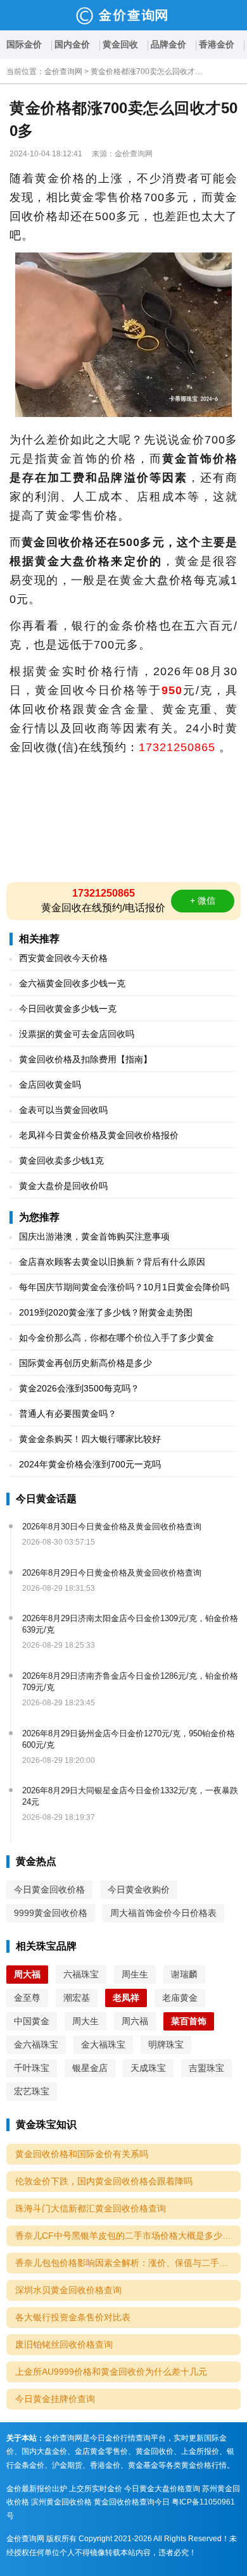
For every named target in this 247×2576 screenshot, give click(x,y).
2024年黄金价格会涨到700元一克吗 (90, 1464)
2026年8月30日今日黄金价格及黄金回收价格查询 (112, 1527)
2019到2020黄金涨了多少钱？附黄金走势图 (106, 1312)
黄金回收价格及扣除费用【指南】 (85, 1059)
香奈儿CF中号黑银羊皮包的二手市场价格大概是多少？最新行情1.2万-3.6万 (128, 2236)
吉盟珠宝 (206, 2068)
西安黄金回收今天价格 (63, 958)
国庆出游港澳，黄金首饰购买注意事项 (94, 1236)
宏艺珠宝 (32, 2091)
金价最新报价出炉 (37, 2489)
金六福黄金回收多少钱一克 (72, 983)
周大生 (85, 2021)
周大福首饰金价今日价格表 (163, 1913)
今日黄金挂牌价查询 (55, 2399)
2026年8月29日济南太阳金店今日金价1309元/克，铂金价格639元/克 (130, 1624)
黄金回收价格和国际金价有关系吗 (82, 2154)
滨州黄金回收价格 (61, 2502)
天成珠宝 (148, 2068)
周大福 (27, 1974)
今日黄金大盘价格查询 (162, 2489)
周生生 (135, 1974)
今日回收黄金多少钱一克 (68, 1009)
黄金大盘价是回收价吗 (63, 1186)
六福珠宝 (81, 1974)
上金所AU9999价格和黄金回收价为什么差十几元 (111, 2372)
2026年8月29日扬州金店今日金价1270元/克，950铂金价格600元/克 (129, 1739)
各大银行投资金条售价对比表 (73, 2317)
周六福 (135, 2021)
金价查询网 (63, 72)
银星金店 (90, 2068)
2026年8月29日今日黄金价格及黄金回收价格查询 (112, 1573)
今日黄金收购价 (139, 1889)
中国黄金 (32, 2021)
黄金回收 (120, 44)
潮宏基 (77, 1998)
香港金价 (217, 44)
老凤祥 (126, 1998)
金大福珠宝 (103, 2044)
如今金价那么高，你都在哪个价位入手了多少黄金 (117, 1338)
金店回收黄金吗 (50, 1085)
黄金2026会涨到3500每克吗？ (79, 1388)
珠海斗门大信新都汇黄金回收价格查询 (91, 2208)
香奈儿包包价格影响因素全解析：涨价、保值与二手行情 (126, 2263)
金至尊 (27, 1998)
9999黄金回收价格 (51, 1913)
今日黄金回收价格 (49, 1889)
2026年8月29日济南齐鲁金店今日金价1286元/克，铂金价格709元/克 (130, 1682)
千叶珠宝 (32, 2068)
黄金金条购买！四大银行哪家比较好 (90, 1439)
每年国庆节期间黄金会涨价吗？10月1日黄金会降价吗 (124, 1287)
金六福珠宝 (36, 2044)
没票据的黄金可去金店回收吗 (77, 1034)
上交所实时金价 (96, 2489)
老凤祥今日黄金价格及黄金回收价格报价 (99, 1135)
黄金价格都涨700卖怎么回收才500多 (148, 72)
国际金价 (24, 44)
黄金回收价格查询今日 (132, 2502)
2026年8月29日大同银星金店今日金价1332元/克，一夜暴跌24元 (130, 1796)
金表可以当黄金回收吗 (63, 1110)
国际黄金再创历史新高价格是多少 (85, 1363)
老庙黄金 (180, 1998)
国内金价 (72, 44)
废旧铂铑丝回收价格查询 (64, 2344)
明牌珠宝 (166, 2044)
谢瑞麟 (184, 1974)
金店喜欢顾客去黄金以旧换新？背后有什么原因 (112, 1262)
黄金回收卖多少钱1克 (61, 1160)
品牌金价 (168, 44)
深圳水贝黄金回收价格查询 (68, 2290)
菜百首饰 (189, 2021)
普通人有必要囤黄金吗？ (68, 1414)
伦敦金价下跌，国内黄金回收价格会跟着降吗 (104, 2181)
